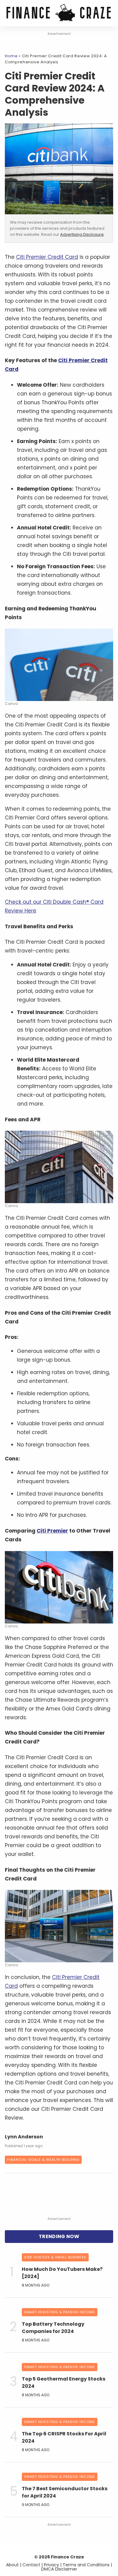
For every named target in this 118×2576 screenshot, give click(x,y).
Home (11, 56)
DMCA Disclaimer (59, 2569)
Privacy (51, 2565)
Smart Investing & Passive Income (60, 2312)
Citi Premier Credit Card (47, 257)
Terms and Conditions (86, 2565)
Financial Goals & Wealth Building (43, 2160)
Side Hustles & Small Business (55, 2257)
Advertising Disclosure (82, 234)
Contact (31, 2565)
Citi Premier (52, 1531)
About (12, 2565)
